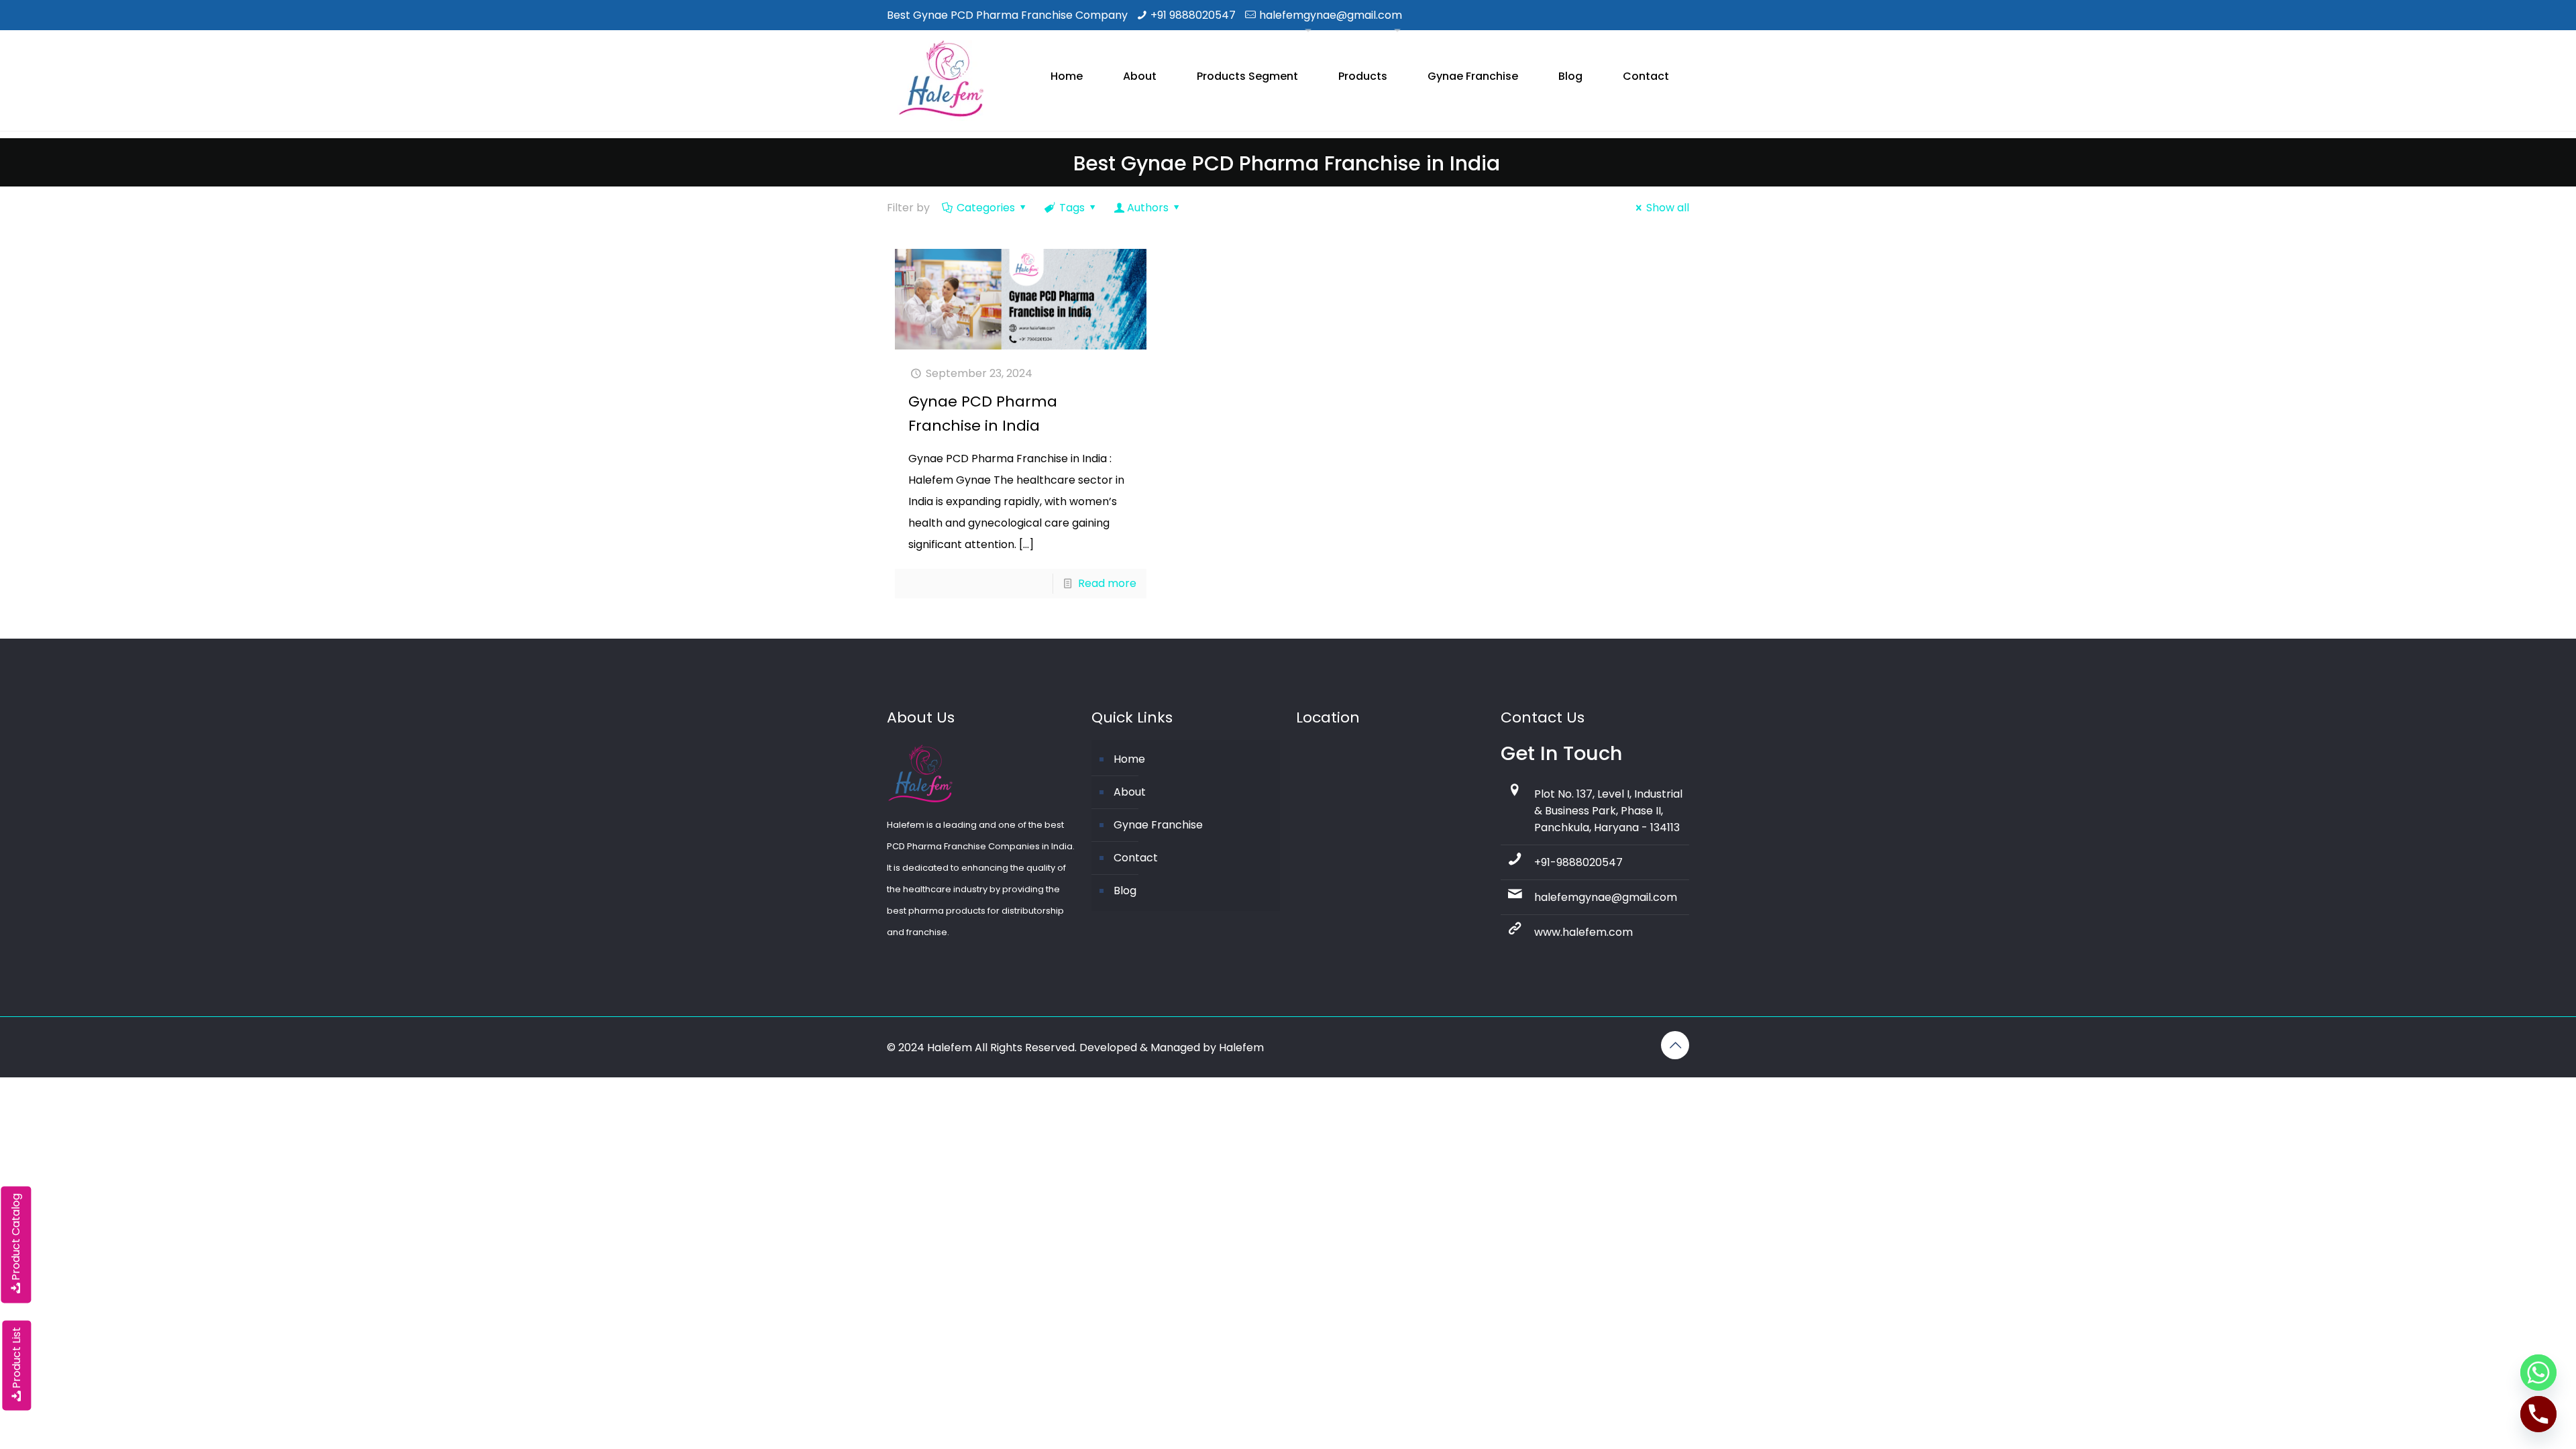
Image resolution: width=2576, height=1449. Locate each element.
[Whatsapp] (2538, 1373)
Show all (1668, 208)
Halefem (1241, 1048)
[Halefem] (935, 80)
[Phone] (2538, 1414)
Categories (986, 208)
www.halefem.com (1584, 932)
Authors (1148, 208)
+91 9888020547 (1193, 15)
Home (1129, 759)
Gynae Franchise (1158, 825)
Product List (16, 1358)
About (1130, 792)
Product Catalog (16, 1237)
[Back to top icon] (1675, 1045)
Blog (1125, 891)
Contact (1136, 858)
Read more (1107, 583)
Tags (1072, 208)
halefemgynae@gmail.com (1331, 15)
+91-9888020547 (1578, 862)
